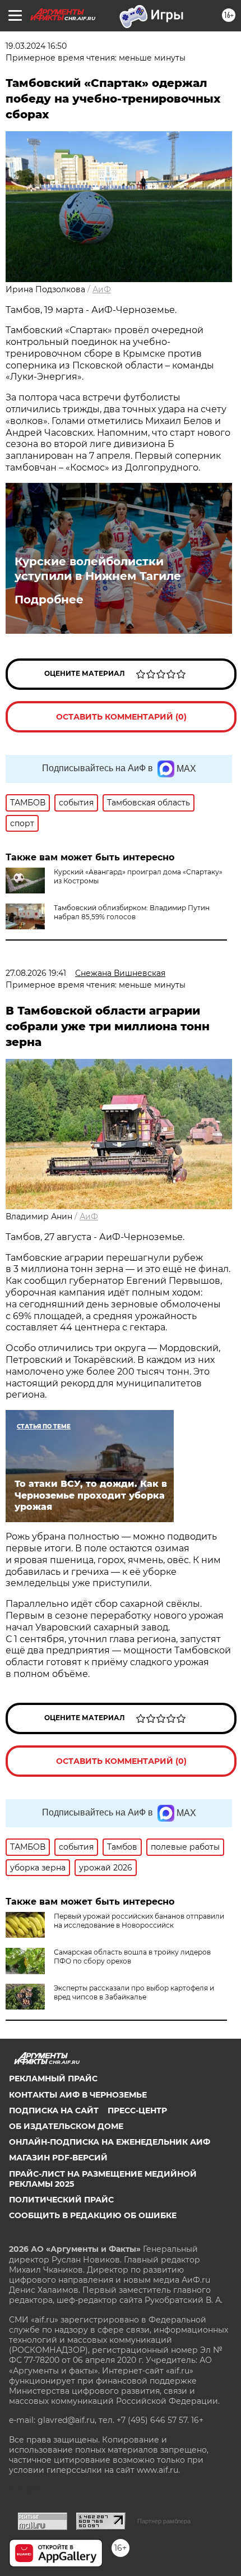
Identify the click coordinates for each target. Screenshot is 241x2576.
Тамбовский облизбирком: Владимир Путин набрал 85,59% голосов (132, 912)
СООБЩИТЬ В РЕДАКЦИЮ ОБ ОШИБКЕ (93, 2215)
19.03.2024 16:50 (36, 46)
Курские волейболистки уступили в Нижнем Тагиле (98, 569)
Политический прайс (61, 2200)
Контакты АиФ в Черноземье (78, 2095)
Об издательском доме (66, 2126)
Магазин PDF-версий (58, 2158)
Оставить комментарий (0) (121, 717)
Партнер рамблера (164, 2521)
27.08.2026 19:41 (36, 973)
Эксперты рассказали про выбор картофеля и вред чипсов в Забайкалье (134, 1992)
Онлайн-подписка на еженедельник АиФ (110, 2142)
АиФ (102, 289)
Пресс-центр (137, 2110)
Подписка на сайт (54, 2110)
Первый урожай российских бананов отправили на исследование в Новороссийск (139, 1921)
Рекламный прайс (53, 2079)
